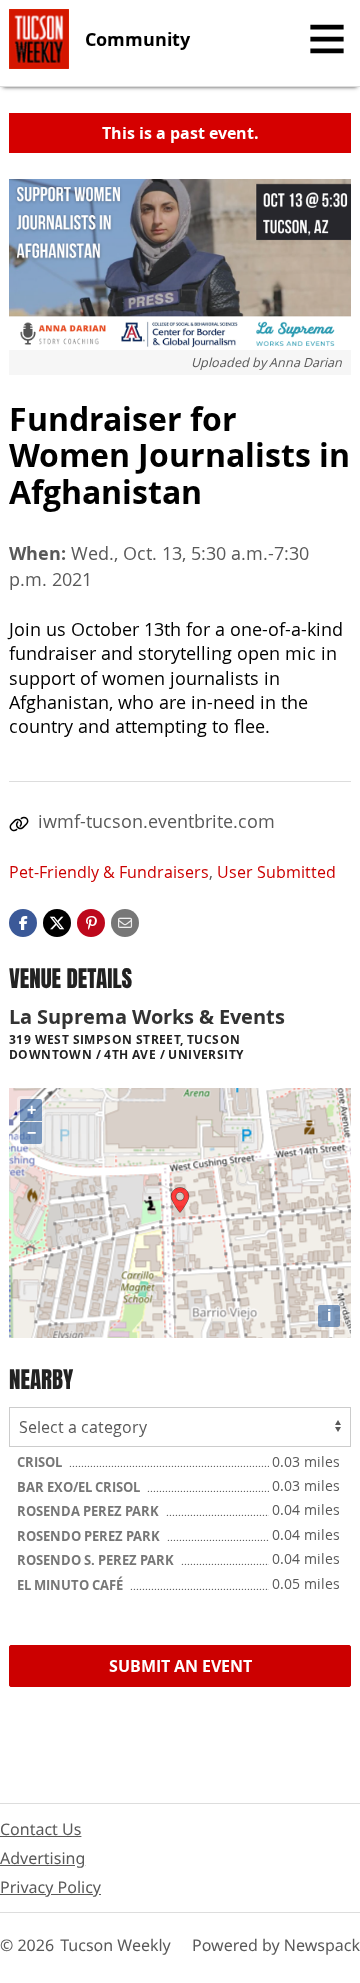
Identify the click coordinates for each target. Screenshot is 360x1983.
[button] (91, 921)
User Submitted (276, 872)
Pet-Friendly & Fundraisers (109, 872)
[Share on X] (57, 921)
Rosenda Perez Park (89, 1511)
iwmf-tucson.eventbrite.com (156, 821)
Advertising (42, 1858)
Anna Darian (305, 362)
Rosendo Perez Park (90, 1536)
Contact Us (40, 1829)
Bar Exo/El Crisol (80, 1487)
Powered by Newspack (276, 1945)
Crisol (41, 1462)
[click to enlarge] (180, 264)
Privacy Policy (50, 1887)
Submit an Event (180, 1666)
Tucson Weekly (115, 1945)
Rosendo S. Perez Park (97, 1560)
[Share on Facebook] (23, 921)
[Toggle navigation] (327, 39)
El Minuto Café (71, 1585)
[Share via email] (125, 921)
